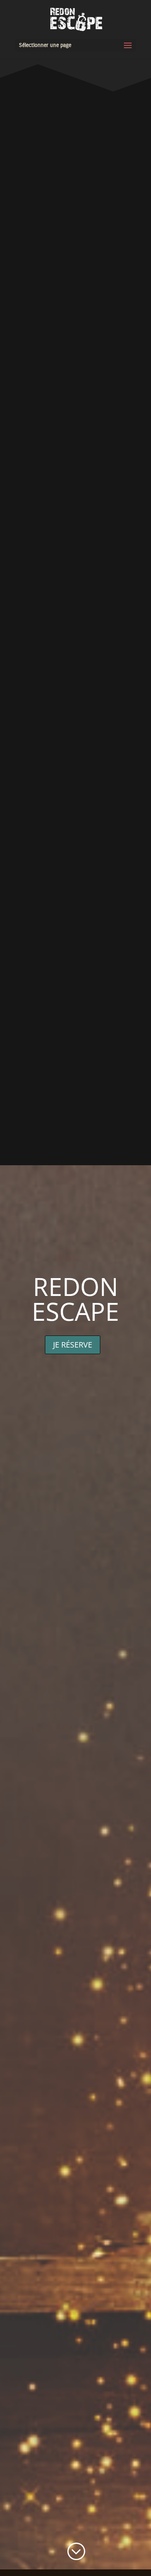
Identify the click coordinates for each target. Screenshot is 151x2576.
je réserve (73, 1345)
